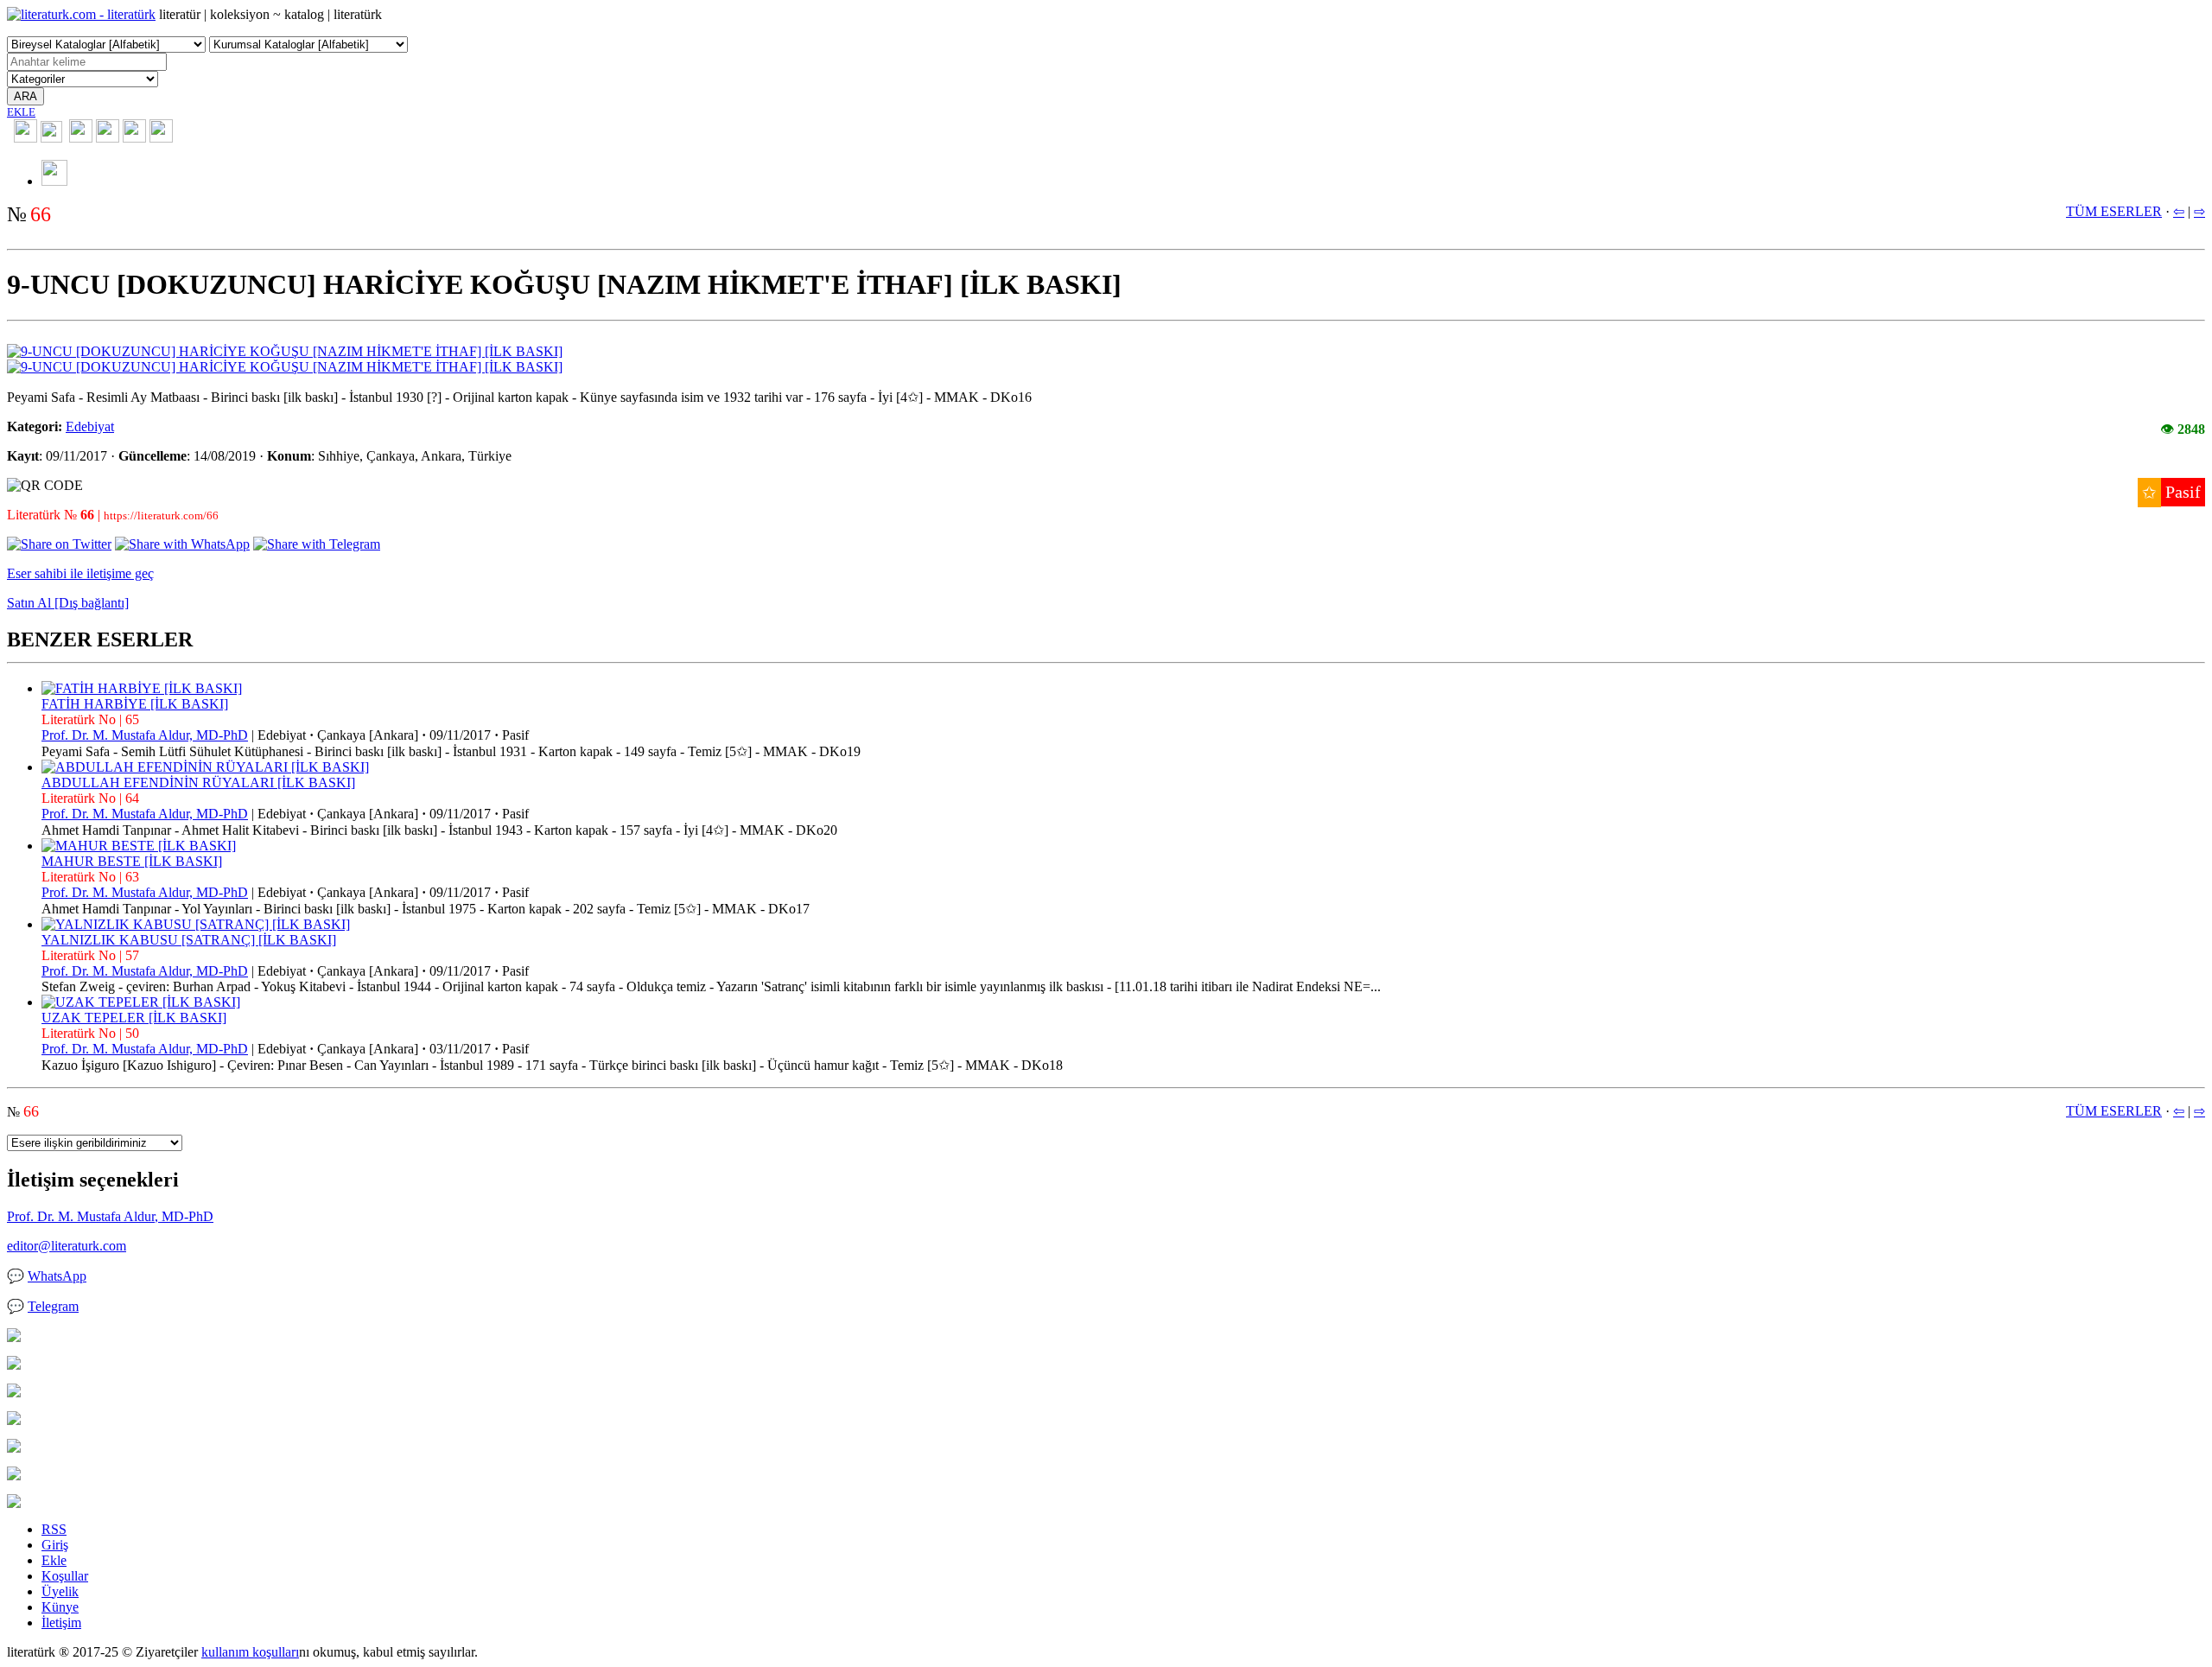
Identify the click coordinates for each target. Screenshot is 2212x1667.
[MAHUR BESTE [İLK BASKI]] (139, 846)
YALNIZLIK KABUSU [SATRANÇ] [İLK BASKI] (189, 940)
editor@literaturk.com (67, 1246)
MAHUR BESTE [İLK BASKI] (132, 861)
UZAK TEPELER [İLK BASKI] (134, 1018)
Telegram (53, 1306)
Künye (60, 1607)
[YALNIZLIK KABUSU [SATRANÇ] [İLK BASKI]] (196, 924)
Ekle (54, 1560)
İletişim (61, 1622)
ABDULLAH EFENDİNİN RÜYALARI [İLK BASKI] (198, 783)
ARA (25, 96)
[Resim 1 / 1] (285, 351)
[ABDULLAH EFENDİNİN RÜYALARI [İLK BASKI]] (205, 767)
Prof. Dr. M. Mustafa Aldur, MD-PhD (145, 735)
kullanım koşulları (250, 1652)
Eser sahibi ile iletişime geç (80, 573)
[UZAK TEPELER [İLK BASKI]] (141, 1002)
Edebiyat (90, 426)
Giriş (55, 1545)
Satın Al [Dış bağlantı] (68, 603)
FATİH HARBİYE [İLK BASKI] (135, 704)
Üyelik (60, 1591)
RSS (54, 1529)
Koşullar (65, 1576)
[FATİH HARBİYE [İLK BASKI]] (142, 688)
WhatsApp (57, 1276)
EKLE (21, 112)
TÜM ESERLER (2114, 211)
